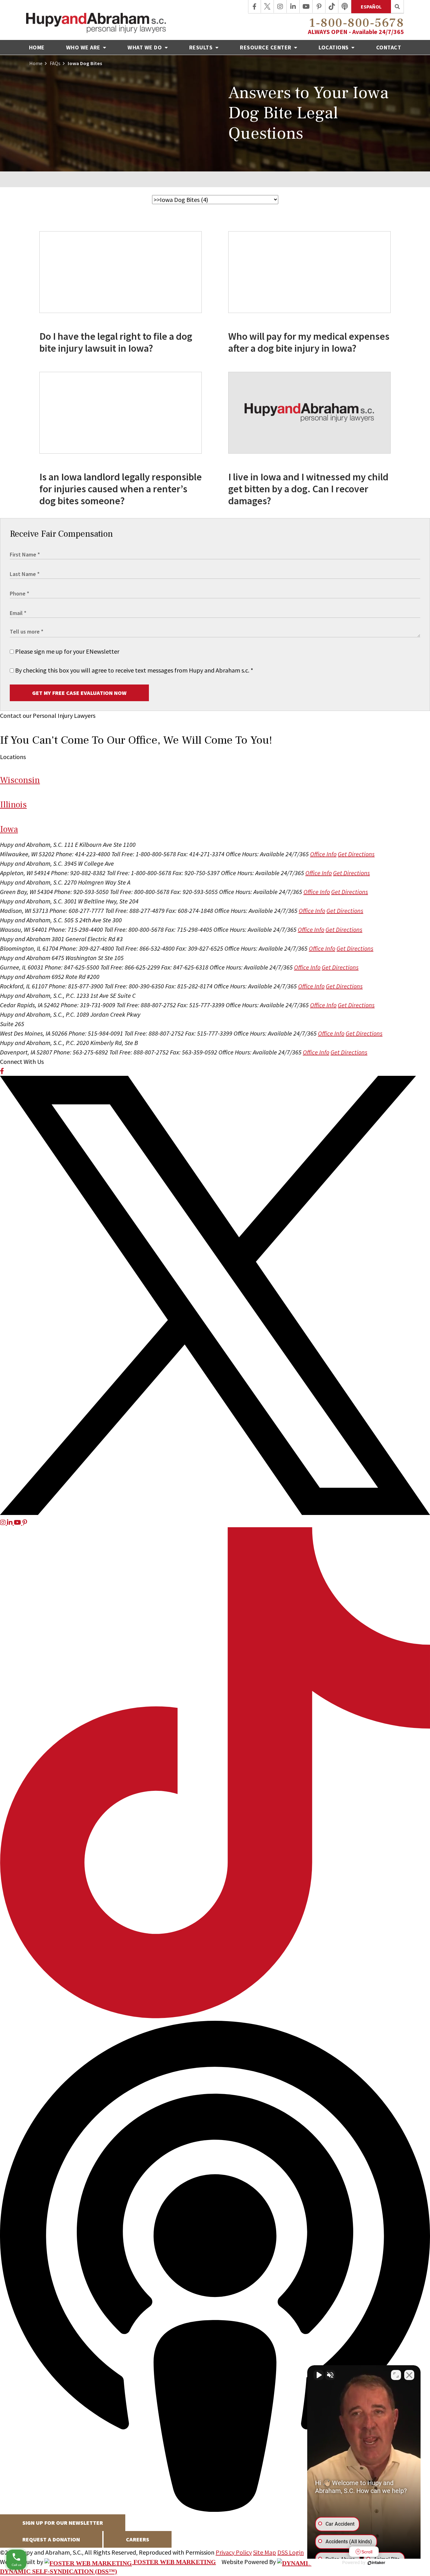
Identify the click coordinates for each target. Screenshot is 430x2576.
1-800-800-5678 (356, 23)
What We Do (145, 47)
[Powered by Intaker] (376, 2563)
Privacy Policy (234, 2552)
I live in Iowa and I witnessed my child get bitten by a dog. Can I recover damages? (308, 489)
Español (371, 7)
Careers (138, 2539)
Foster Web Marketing (174, 2562)
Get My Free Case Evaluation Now (79, 693)
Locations (334, 47)
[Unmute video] (319, 2375)
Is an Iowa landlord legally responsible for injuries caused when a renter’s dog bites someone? (121, 489)
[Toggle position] (396, 2375)
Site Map (265, 2552)
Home (37, 47)
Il (13, 805)
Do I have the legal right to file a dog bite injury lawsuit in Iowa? (116, 342)
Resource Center (266, 47)
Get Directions (356, 854)
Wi (20, 780)
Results (202, 47)
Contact (389, 47)
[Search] (397, 7)
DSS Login (291, 2552)
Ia (9, 829)
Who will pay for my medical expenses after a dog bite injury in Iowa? (309, 342)
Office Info (323, 854)
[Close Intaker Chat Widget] (409, 2375)
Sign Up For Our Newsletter (63, 2523)
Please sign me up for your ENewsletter (67, 651)
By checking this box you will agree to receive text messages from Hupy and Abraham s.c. (133, 670)
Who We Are (84, 47)
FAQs (55, 63)
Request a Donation (51, 2539)
